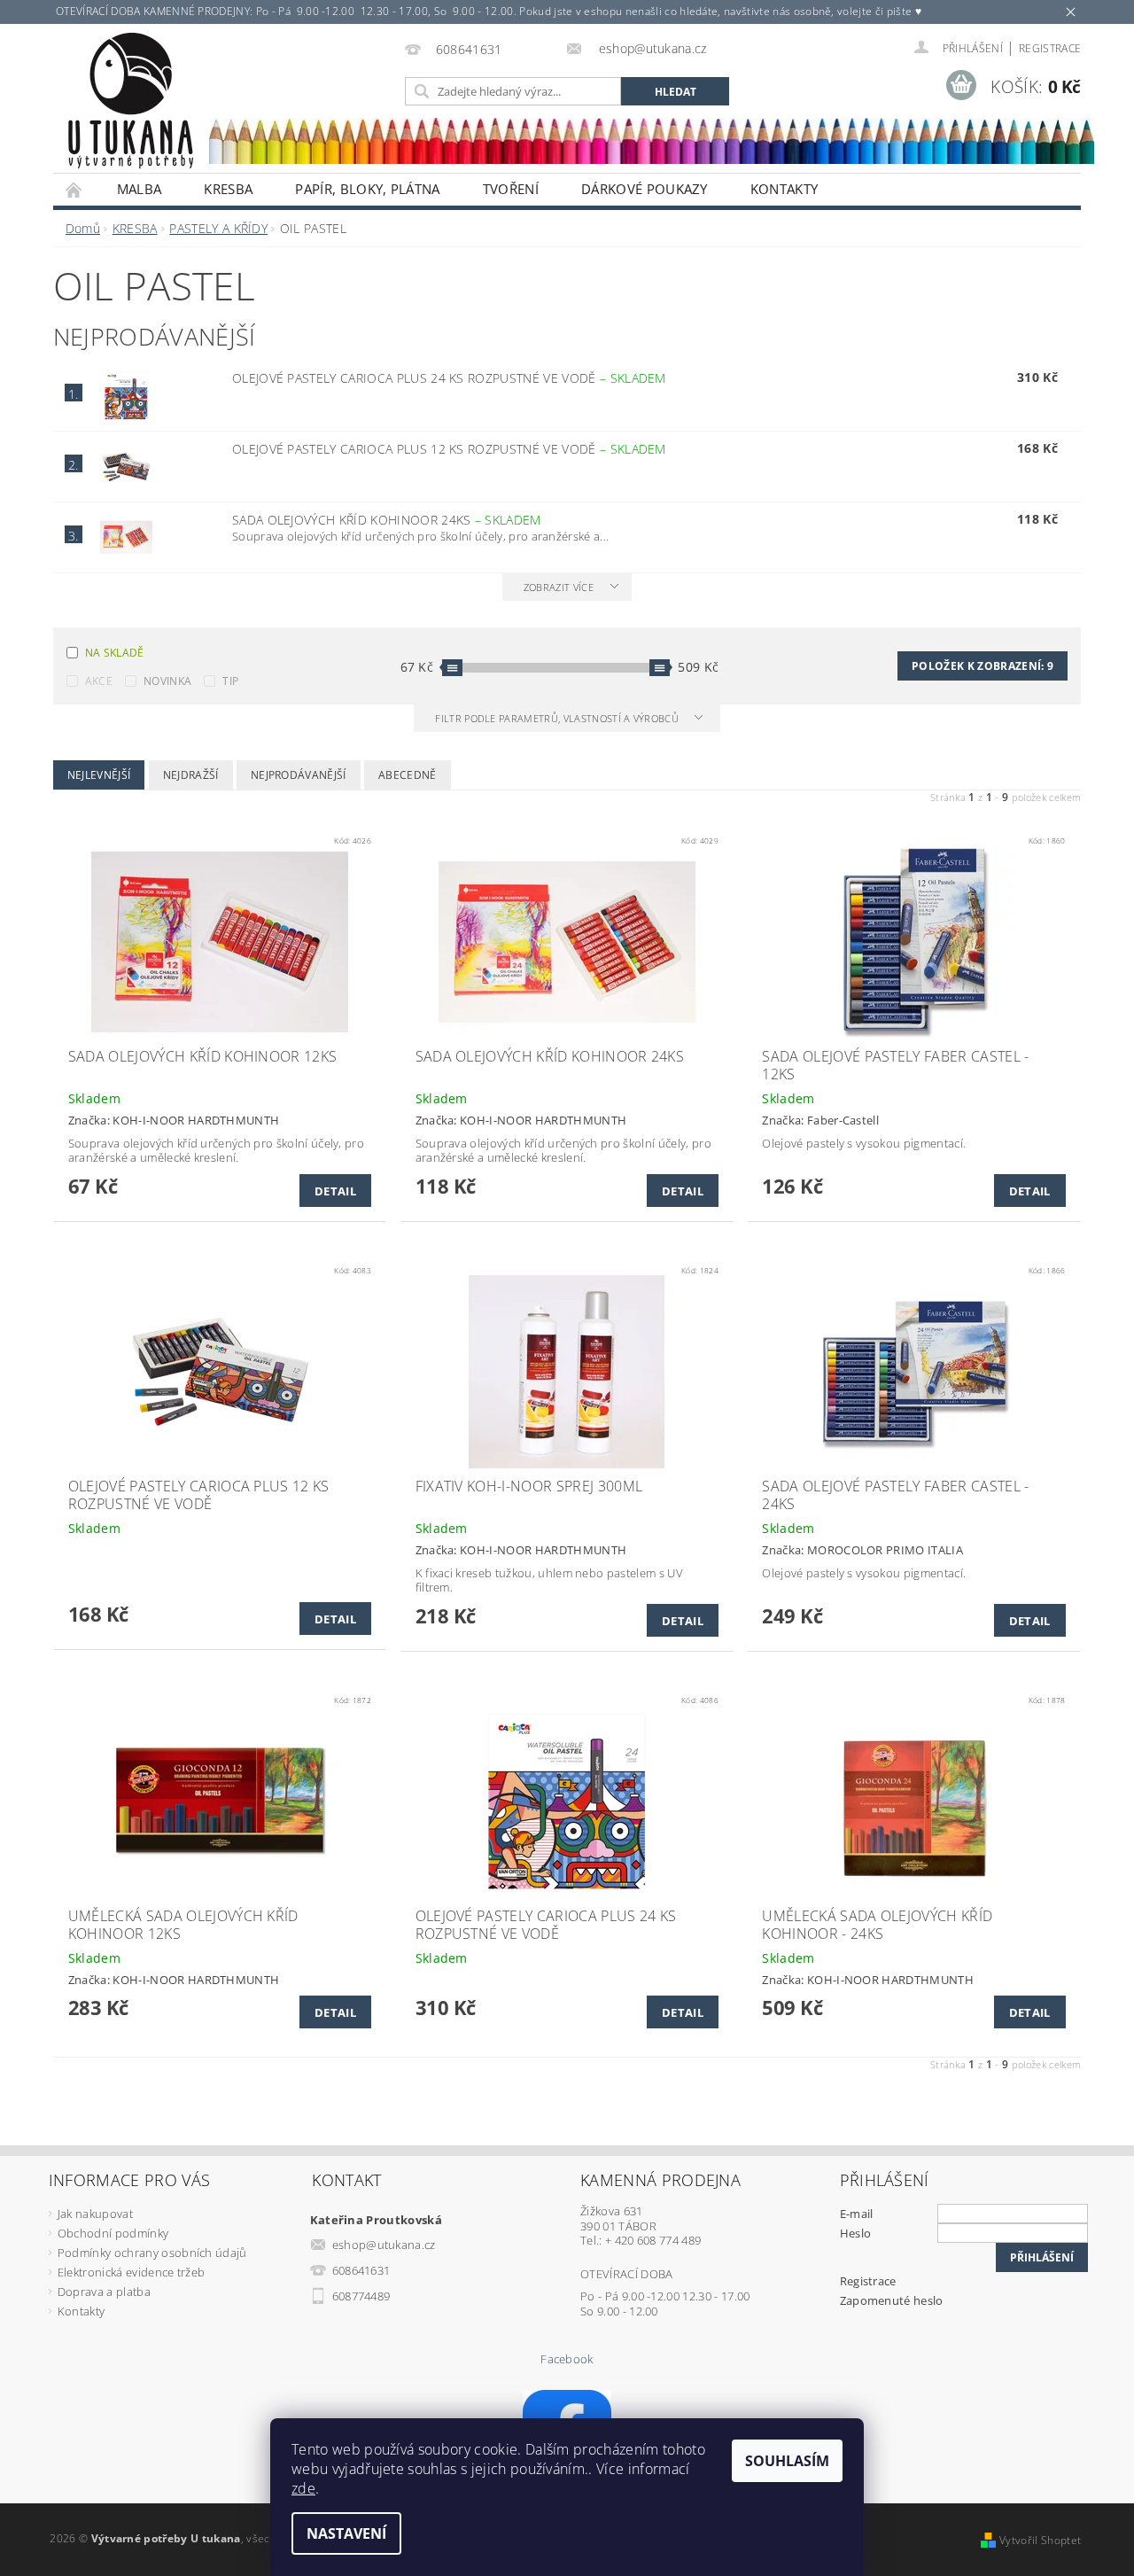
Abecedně (408, 775)
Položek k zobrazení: (983, 666)
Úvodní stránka (74, 189)
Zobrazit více (559, 587)
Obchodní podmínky (113, 2233)
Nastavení (346, 2533)
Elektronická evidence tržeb (132, 2272)
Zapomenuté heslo (892, 2300)
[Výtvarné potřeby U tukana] (130, 101)
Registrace (1050, 48)
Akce (99, 681)
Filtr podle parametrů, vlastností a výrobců (558, 718)
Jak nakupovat (95, 2214)
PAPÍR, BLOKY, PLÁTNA (367, 189)
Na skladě (115, 653)
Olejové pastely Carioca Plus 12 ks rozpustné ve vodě (449, 449)
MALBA (140, 189)
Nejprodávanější (299, 775)
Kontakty (784, 189)
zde (303, 2488)
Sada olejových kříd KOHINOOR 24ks (387, 520)
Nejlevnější (99, 775)
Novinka (167, 681)
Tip (230, 681)
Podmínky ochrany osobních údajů (152, 2253)
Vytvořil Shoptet (1040, 2540)
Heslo (856, 2233)
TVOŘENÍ (511, 189)
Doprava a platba (104, 2292)
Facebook (567, 2359)
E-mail (857, 2214)
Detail (335, 1191)
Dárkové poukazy (645, 189)
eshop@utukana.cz (384, 2245)
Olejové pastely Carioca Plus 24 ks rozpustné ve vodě (449, 378)
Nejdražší (191, 775)
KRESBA (228, 189)
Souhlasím (787, 2461)
